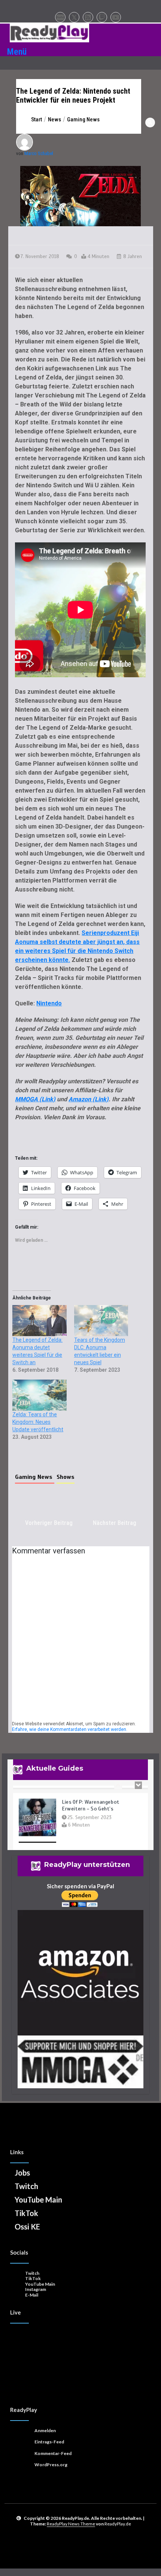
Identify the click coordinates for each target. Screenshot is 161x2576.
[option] (80, 1818)
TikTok (26, 2213)
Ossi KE (27, 2227)
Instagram (36, 2289)
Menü (17, 52)
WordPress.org (51, 2465)
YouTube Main (38, 2200)
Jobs (22, 2173)
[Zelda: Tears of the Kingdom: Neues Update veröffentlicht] (40, 1395)
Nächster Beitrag (115, 1523)
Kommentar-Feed (53, 2453)
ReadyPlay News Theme (71, 2524)
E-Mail (32, 2295)
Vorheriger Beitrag (49, 1523)
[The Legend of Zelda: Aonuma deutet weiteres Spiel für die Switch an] (40, 1321)
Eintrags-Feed (49, 2442)
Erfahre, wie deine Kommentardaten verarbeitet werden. (70, 1729)
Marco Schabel (39, 153)
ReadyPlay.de (118, 2524)
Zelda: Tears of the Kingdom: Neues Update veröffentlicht (38, 1422)
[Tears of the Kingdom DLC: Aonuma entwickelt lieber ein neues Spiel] (101, 1321)
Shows (66, 1477)
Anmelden (45, 2430)
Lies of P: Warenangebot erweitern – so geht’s (91, 1798)
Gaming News (35, 1477)
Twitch (26, 2186)
